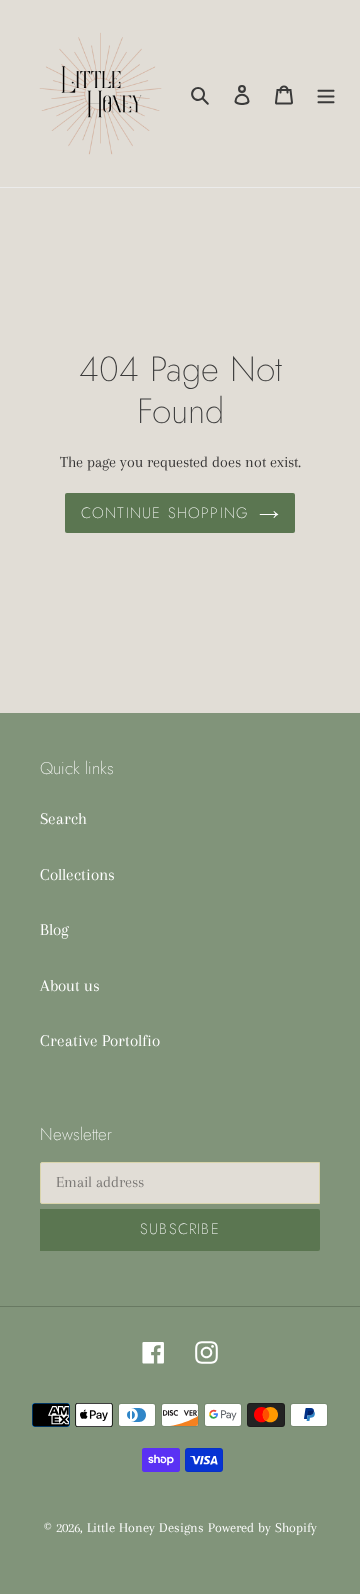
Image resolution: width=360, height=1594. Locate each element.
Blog (54, 929)
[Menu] (326, 94)
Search (63, 818)
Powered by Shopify (262, 1527)
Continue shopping (165, 513)
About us (70, 985)
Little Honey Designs (145, 1527)
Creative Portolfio (100, 1040)
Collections (77, 874)
